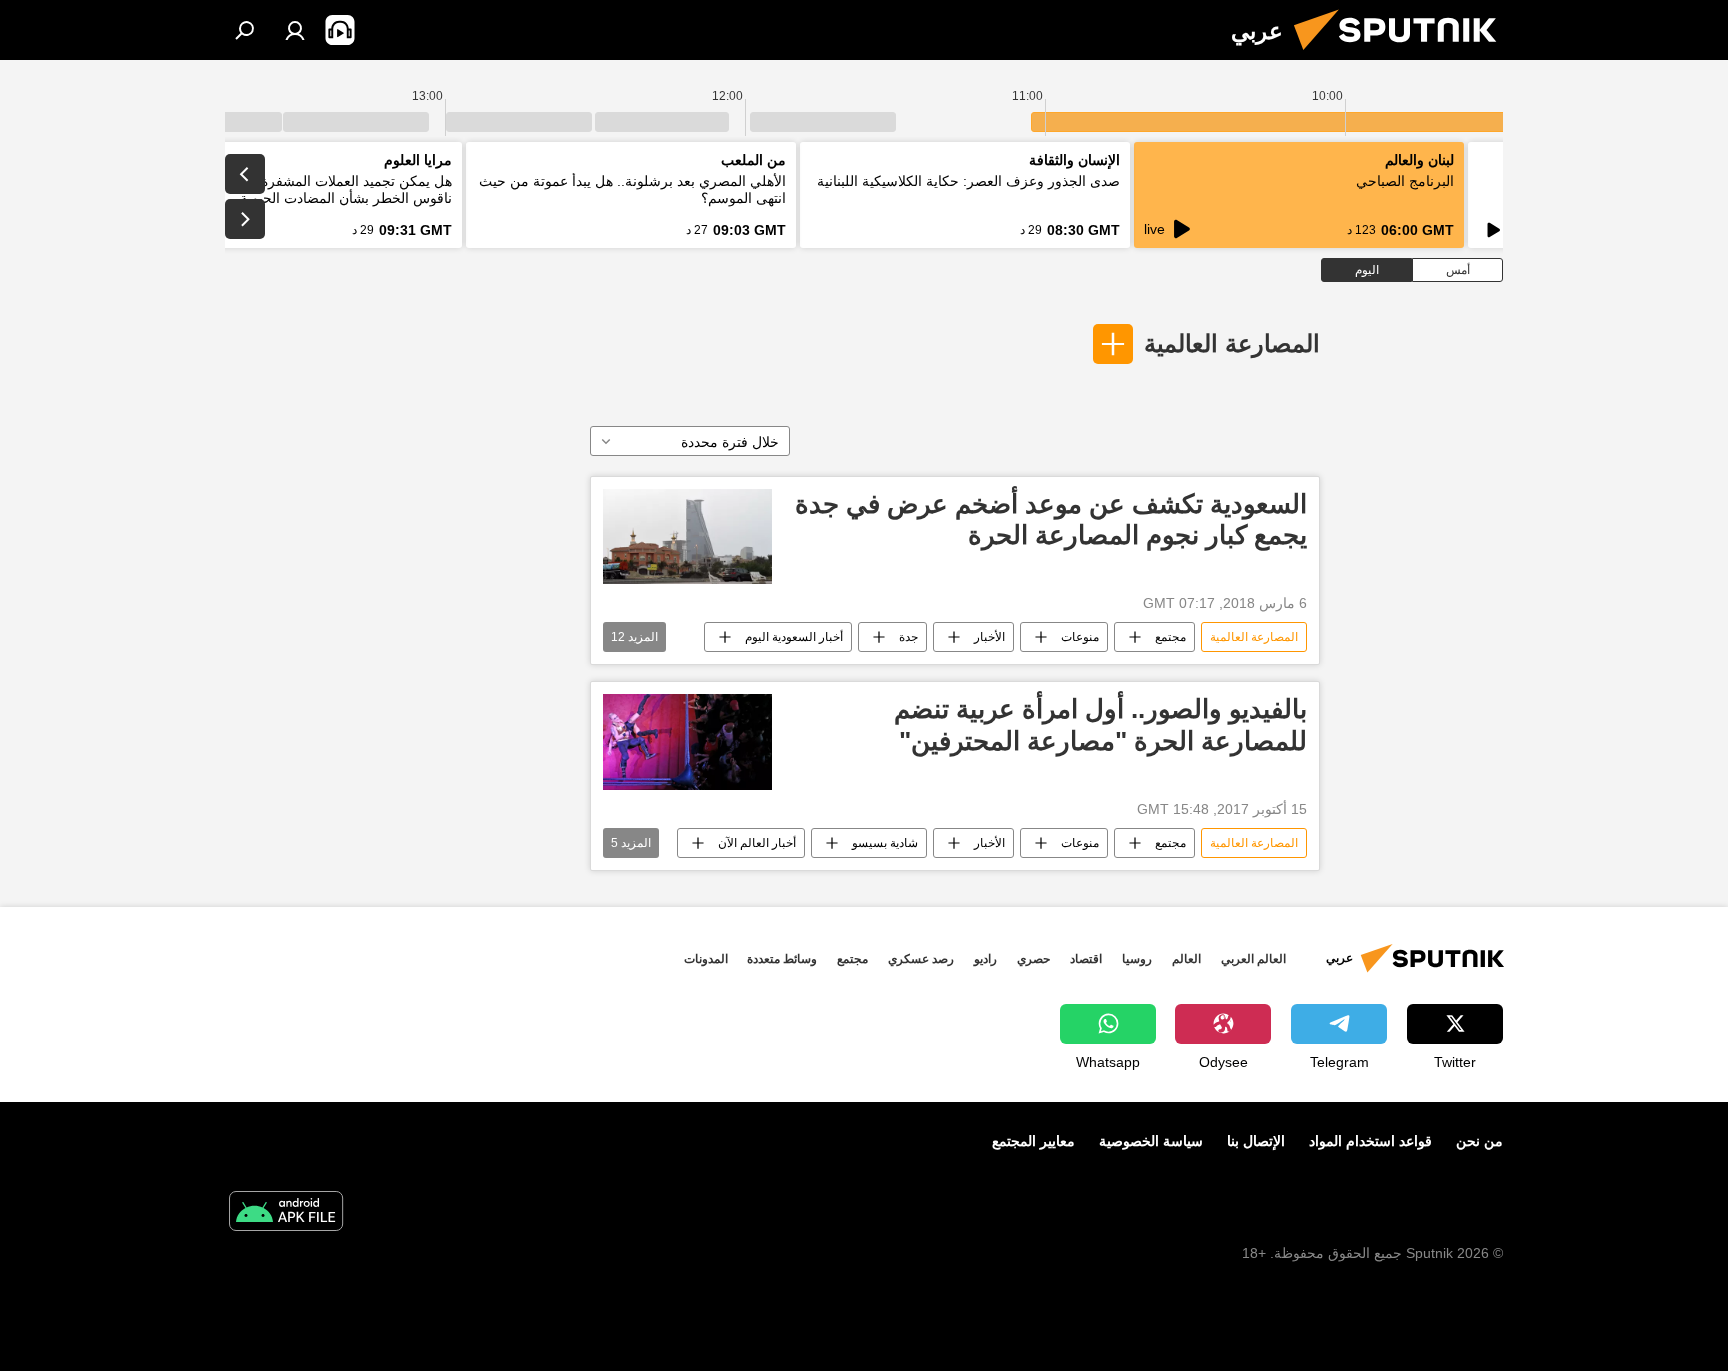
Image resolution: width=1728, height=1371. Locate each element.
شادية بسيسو (885, 843)
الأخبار (989, 637)
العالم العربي (1253, 959)
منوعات (1080, 637)
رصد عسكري (921, 959)
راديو (985, 959)
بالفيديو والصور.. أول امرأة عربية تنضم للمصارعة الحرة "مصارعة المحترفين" (1100, 724)
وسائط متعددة (782, 959)
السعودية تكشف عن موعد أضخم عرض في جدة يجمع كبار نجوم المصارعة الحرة (1051, 519)
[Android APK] (286, 1213)
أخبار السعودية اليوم (794, 637)
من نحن (1479, 1141)
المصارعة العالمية (1232, 343)
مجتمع (1170, 637)
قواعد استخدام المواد (1370, 1141)
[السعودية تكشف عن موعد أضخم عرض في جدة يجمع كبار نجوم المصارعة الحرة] (687, 536)
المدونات (706, 959)
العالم (1186, 959)
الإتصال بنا (1256, 1141)
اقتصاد (1086, 959)
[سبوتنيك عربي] (1403, 55)
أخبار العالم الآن (757, 843)
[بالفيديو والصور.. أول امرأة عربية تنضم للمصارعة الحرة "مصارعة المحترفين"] (687, 741)
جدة (908, 637)
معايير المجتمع (1033, 1141)
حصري (1033, 959)
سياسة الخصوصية (1151, 1141)
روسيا (1137, 959)
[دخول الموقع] (295, 30)
